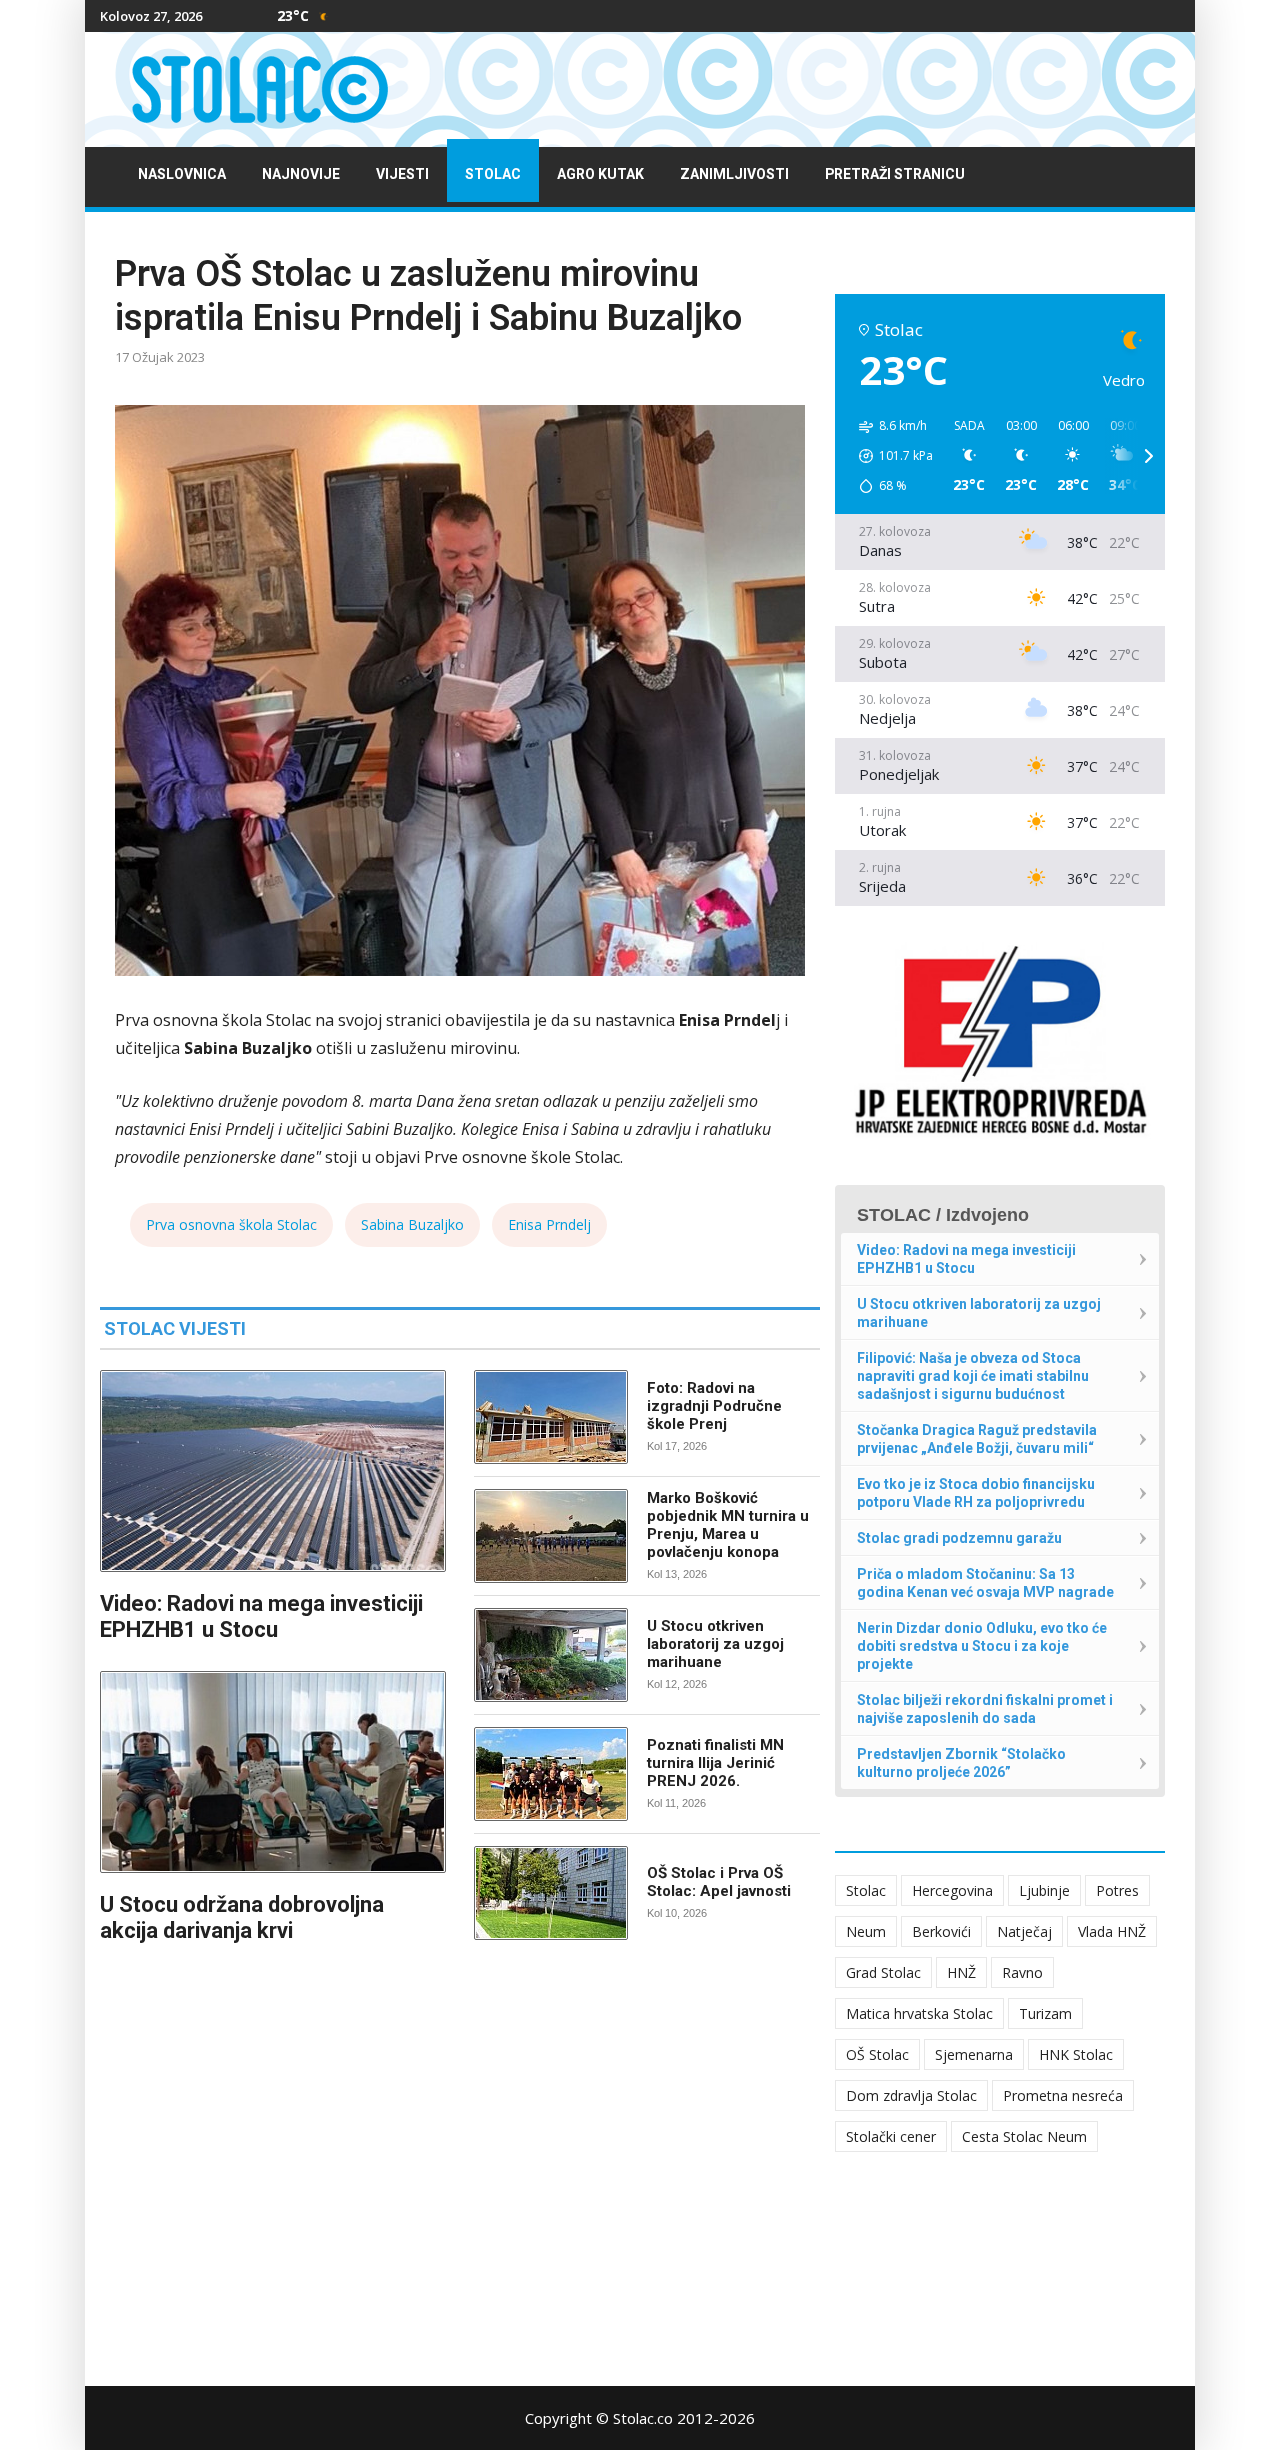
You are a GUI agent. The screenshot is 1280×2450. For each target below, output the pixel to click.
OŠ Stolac (877, 2054)
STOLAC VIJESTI (175, 1328)
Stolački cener (891, 2136)
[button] (889, 456)
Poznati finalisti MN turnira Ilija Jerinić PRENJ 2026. (715, 1763)
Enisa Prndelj (549, 1224)
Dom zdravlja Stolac (911, 2095)
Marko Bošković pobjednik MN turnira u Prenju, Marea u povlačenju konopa (728, 1525)
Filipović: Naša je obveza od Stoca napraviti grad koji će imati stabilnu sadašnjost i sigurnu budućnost (973, 1376)
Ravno (1022, 1972)
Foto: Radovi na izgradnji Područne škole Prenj (714, 1406)
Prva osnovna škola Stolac (231, 1224)
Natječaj (1024, 1931)
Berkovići (941, 1931)
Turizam (1045, 2013)
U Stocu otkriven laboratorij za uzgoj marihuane (715, 1644)
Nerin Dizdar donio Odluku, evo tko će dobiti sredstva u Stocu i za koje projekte (982, 1646)
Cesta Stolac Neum (1024, 2136)
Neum (866, 1931)
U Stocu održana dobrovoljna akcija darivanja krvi (242, 1917)
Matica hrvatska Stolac (919, 2013)
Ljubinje (1044, 1890)
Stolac (493, 174)
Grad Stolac (883, 1972)
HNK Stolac (1076, 2054)
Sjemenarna (974, 2054)
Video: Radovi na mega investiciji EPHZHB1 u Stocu (261, 1616)
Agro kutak (600, 174)
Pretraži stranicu (895, 174)
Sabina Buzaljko (412, 1224)
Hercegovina (952, 1890)
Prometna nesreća (1063, 2095)
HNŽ (961, 1972)
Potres (1117, 1890)
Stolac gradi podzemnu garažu (959, 1538)
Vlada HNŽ (1112, 1931)
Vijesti (402, 174)
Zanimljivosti (734, 174)
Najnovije (301, 174)
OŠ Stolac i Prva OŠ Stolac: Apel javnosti (719, 1882)
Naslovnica (182, 174)
